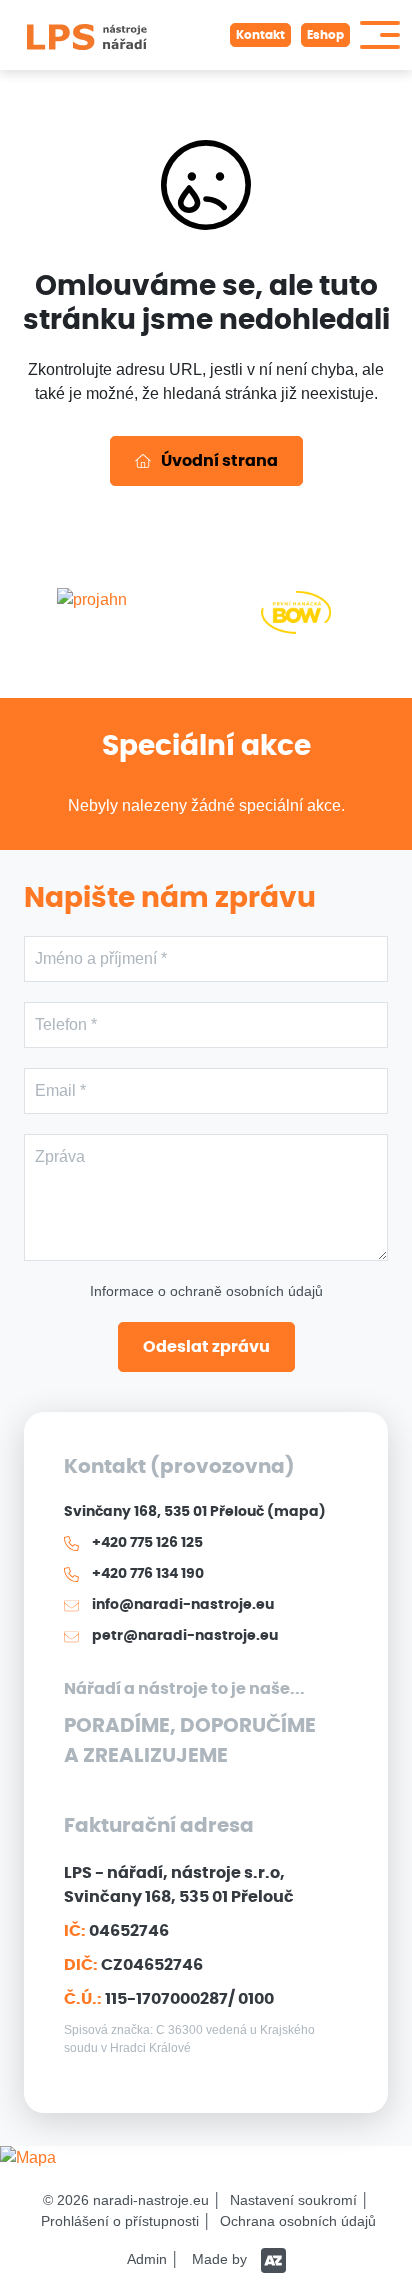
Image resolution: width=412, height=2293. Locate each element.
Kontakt (260, 35)
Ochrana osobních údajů (298, 2221)
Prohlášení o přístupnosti (120, 2221)
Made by (221, 2259)
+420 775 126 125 (146, 1543)
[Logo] (87, 35)
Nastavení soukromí (293, 2200)
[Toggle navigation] (380, 35)
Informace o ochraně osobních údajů (206, 1291)
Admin (147, 2259)
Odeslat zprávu (206, 1347)
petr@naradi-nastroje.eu (183, 1636)
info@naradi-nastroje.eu (181, 1605)
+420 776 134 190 (146, 1574)
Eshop (325, 35)
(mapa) (296, 1512)
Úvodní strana (219, 461)
